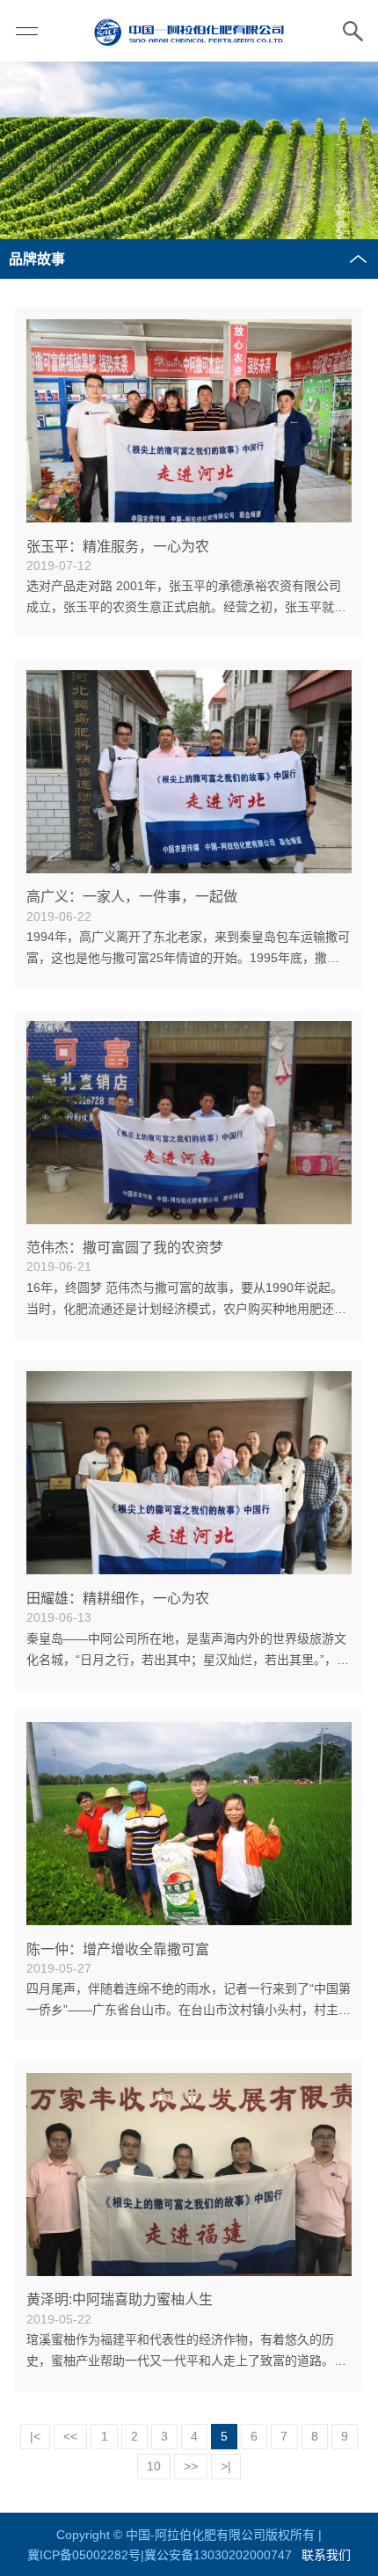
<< (70, 2436)
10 (154, 2466)
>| (226, 2466)
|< (35, 2436)
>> (191, 2466)
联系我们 (326, 2555)
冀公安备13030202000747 (218, 2555)
